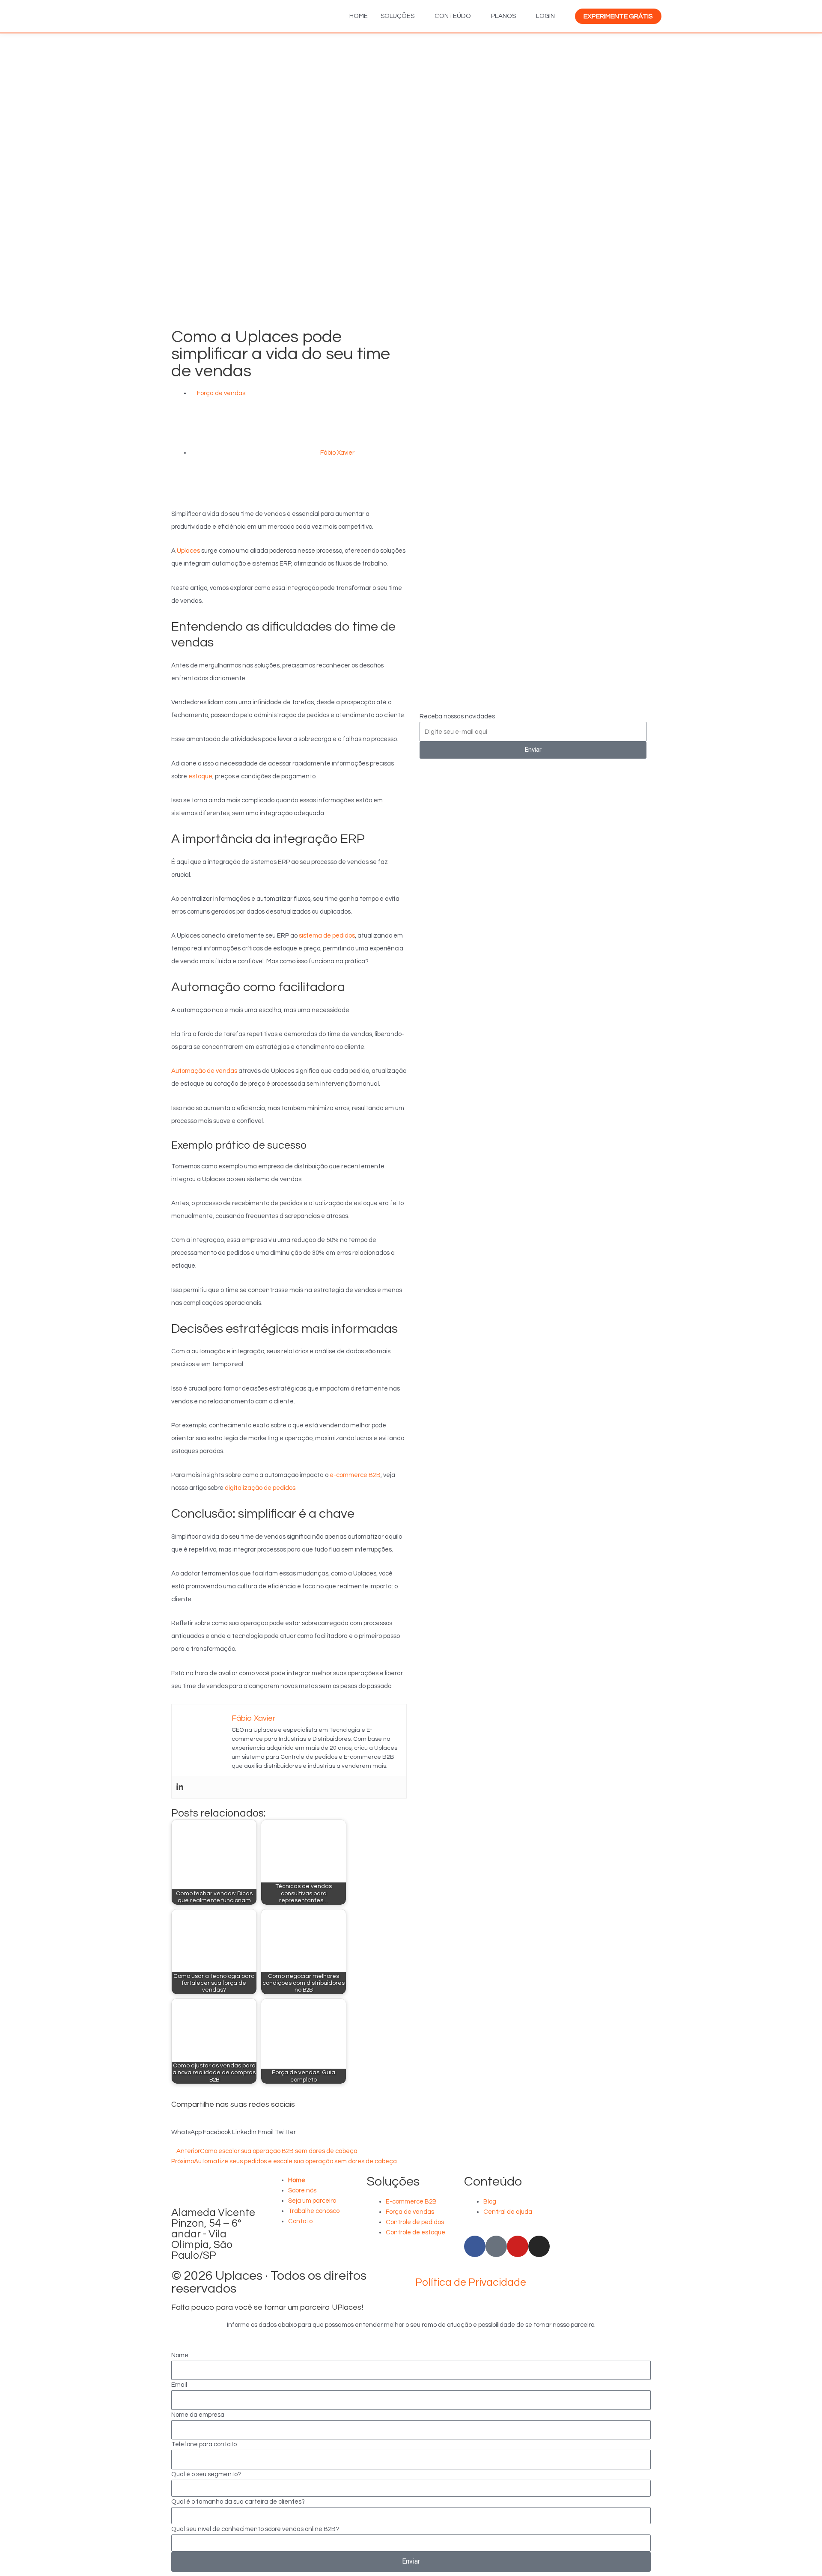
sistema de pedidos (327, 936)
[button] (186, 2127)
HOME (359, 16)
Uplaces (188, 551)
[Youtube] (518, 2246)
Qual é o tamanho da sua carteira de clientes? (238, 2502)
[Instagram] (539, 2246)
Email (179, 2385)
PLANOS (503, 16)
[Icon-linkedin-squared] (496, 2246)
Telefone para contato (204, 2444)
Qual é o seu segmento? (206, 2474)
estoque (200, 776)
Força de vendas (221, 393)
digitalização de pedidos (260, 1488)
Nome (180, 2355)
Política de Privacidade (471, 2282)
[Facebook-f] (475, 2246)
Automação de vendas (204, 1071)
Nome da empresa (198, 2415)
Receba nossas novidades (457, 716)
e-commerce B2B (355, 1475)
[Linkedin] (180, 1787)
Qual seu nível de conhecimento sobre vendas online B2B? (255, 2529)
